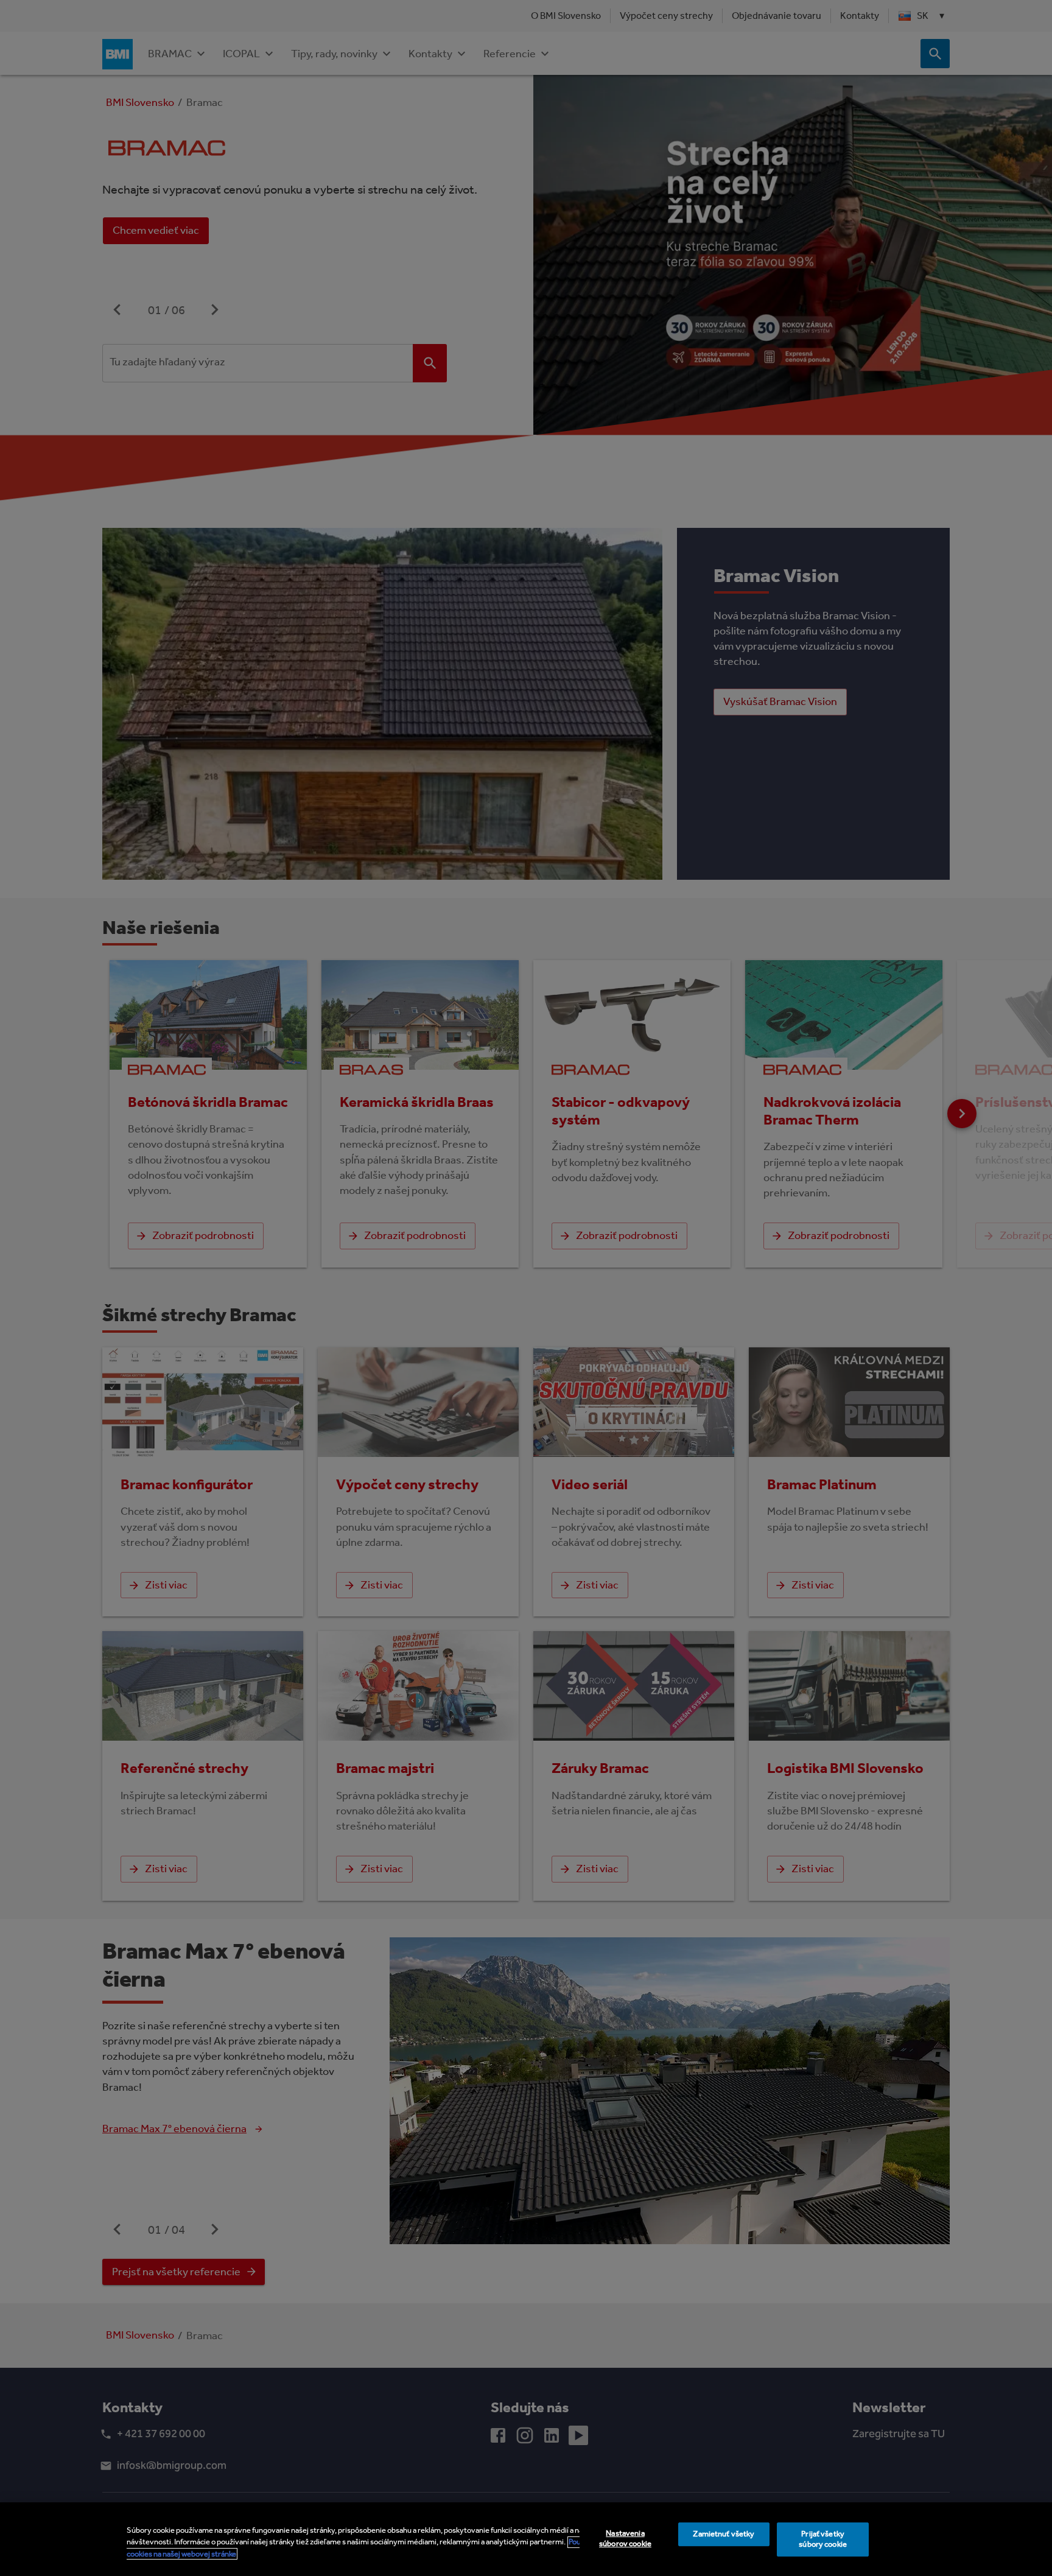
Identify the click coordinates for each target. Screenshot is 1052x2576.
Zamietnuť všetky (724, 2534)
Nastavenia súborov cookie (625, 2538)
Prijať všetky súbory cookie (823, 2539)
